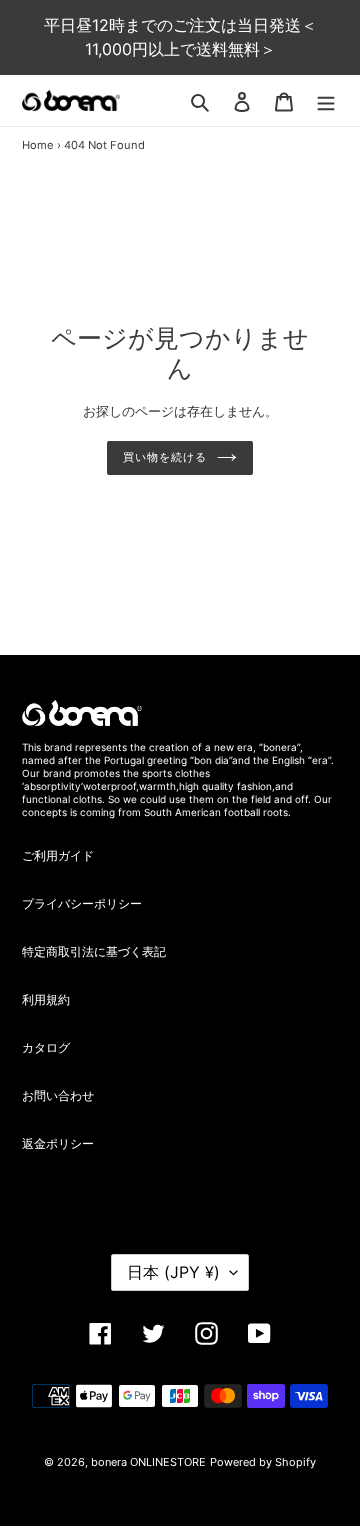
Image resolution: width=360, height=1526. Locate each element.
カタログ (46, 1047)
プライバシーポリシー (82, 903)
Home (38, 145)
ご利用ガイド (58, 855)
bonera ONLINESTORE (148, 1462)
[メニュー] (326, 101)
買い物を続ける (164, 457)
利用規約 (46, 999)
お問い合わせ (58, 1095)
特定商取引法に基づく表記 (94, 951)
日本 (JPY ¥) (173, 1272)
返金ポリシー (58, 1143)
